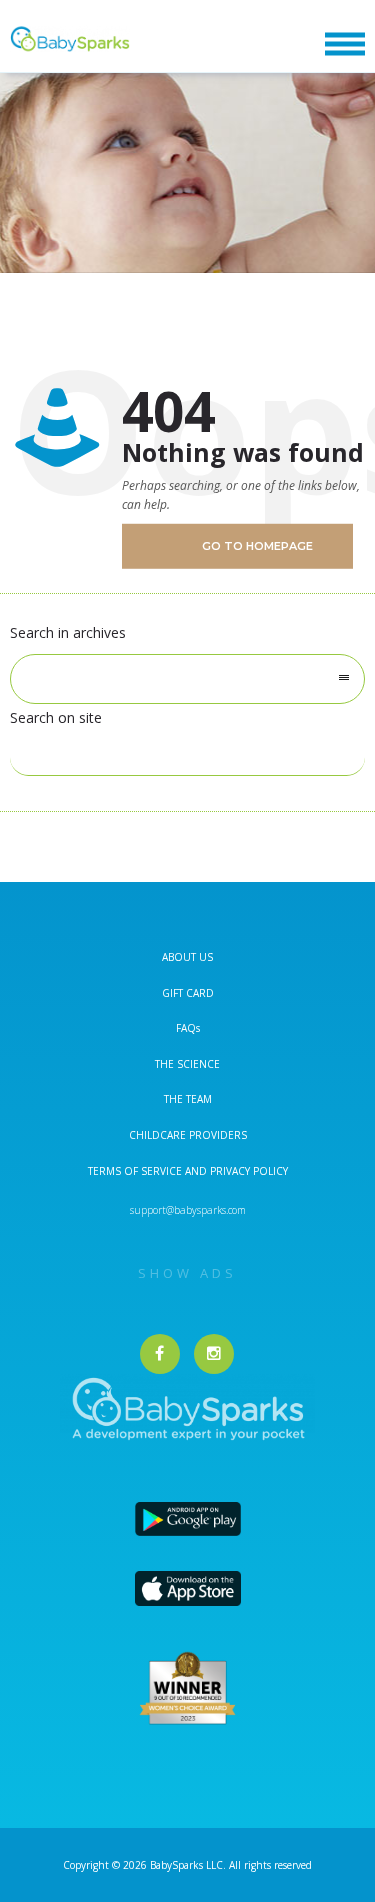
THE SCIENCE (187, 1064)
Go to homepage (257, 546)
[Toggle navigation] (345, 44)
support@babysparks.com (188, 1210)
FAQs (188, 1028)
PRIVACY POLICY (247, 1171)
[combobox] (187, 679)
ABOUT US (187, 957)
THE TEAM (188, 1099)
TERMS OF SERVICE (136, 1171)
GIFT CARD (188, 993)
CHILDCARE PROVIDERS (188, 1135)
